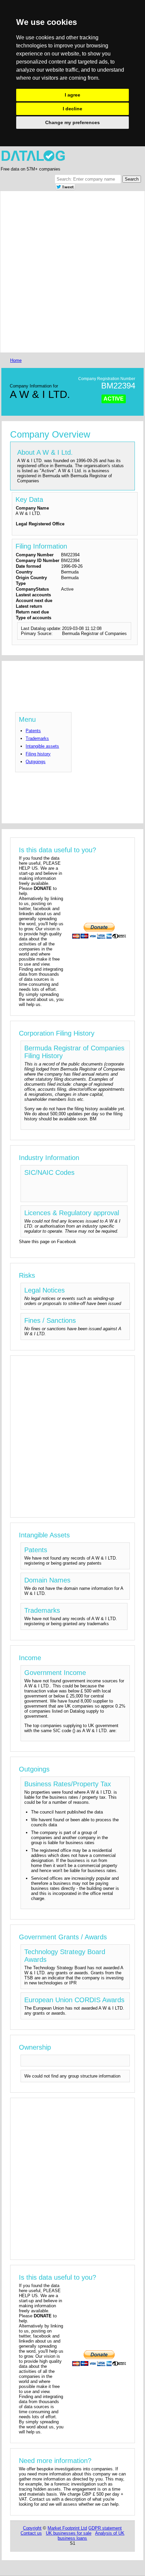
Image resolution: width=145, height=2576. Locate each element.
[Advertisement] (72, 272)
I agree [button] (72, 95)
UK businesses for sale (69, 2533)
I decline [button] (72, 109)
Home (16, 360)
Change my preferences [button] (72, 122)
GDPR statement (105, 2528)
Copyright (32, 2528)
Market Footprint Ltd (67, 2528)
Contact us (31, 2533)
